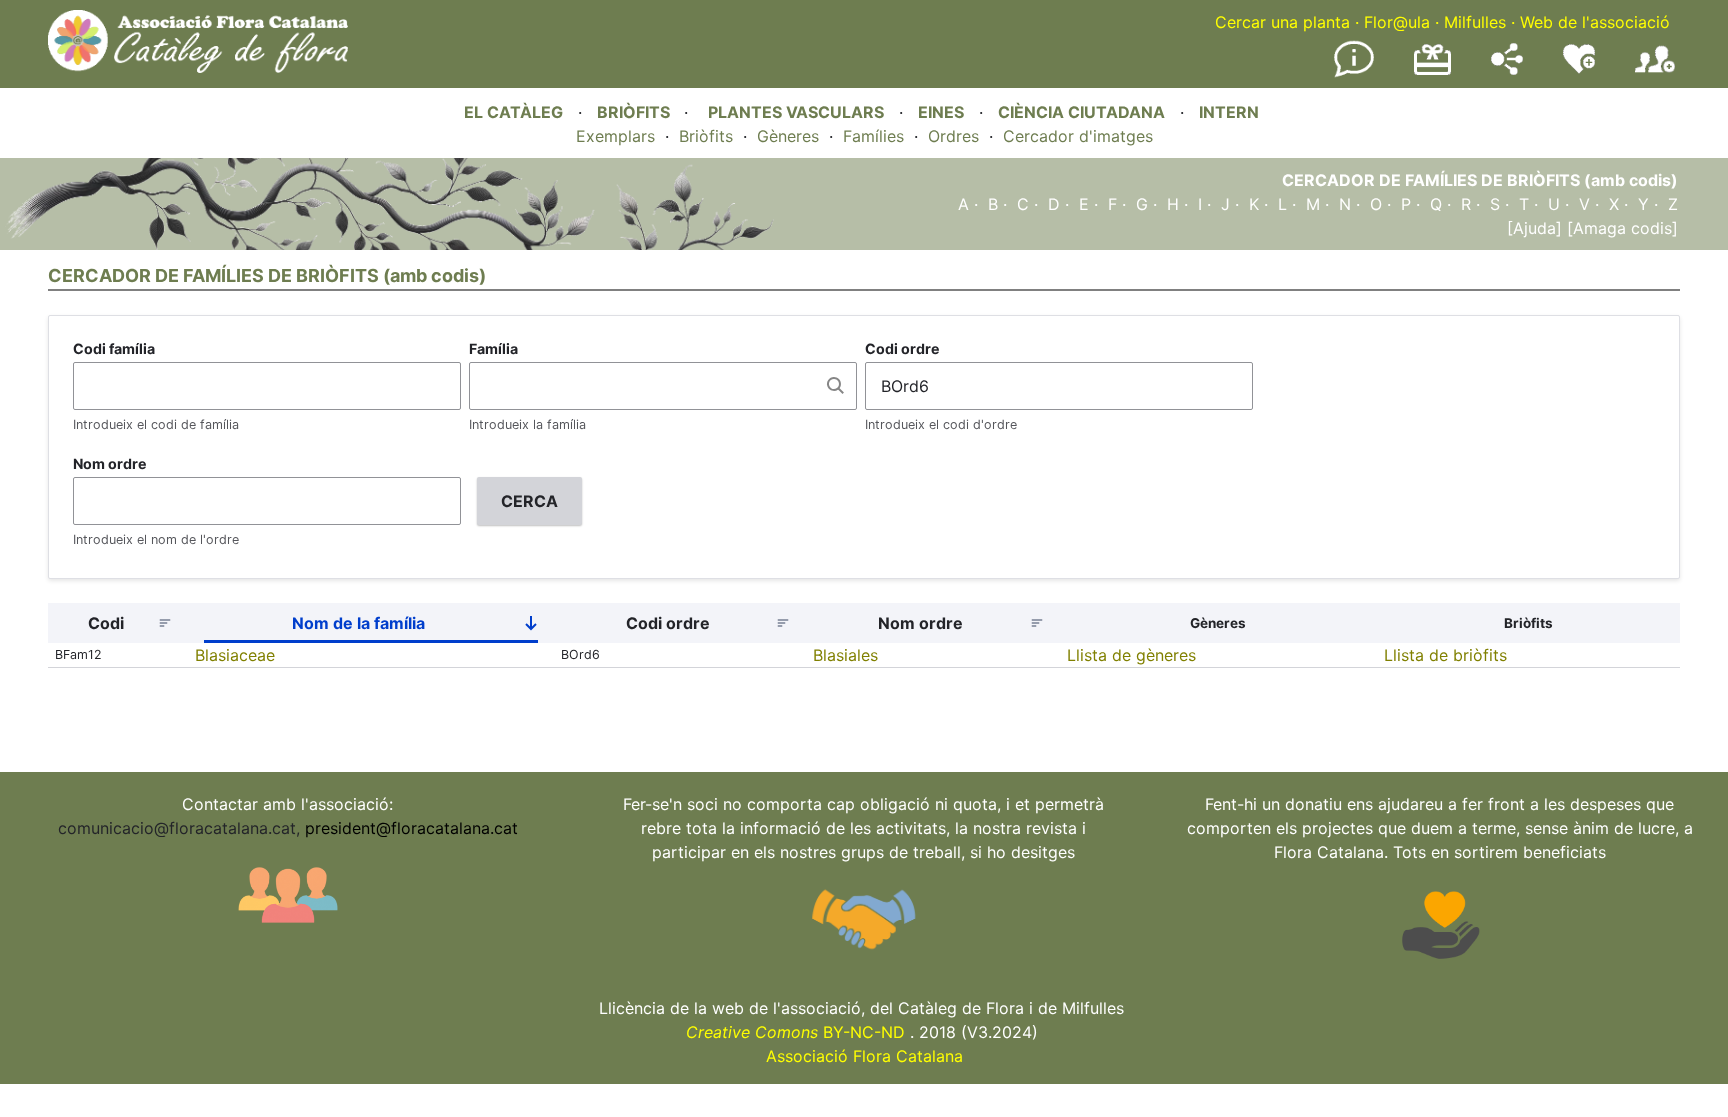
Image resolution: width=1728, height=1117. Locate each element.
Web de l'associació (1595, 22)
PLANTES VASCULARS (796, 112)
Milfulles (1475, 22)
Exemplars (615, 136)
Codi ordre (902, 348)
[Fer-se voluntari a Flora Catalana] (1579, 69)
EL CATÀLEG (513, 112)
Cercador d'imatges (1078, 136)
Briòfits (706, 136)
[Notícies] (1354, 73)
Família (493, 348)
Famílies (873, 136)
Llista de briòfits (1445, 655)
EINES (941, 112)
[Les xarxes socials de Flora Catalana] (1507, 69)
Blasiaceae (235, 655)
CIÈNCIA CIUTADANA (1081, 112)
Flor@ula (1397, 22)
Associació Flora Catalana (864, 1056)
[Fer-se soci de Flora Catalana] (1655, 73)
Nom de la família (423, 627)
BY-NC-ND (795, 1032)
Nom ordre (110, 463)
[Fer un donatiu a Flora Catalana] (1432, 72)
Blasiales (845, 655)
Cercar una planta (1282, 22)
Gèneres (788, 136)
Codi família (114, 348)
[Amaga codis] (1620, 228)
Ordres (953, 136)
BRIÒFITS (635, 112)
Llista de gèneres (1131, 655)
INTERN (1229, 112)
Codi (106, 623)
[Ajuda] (1534, 228)
